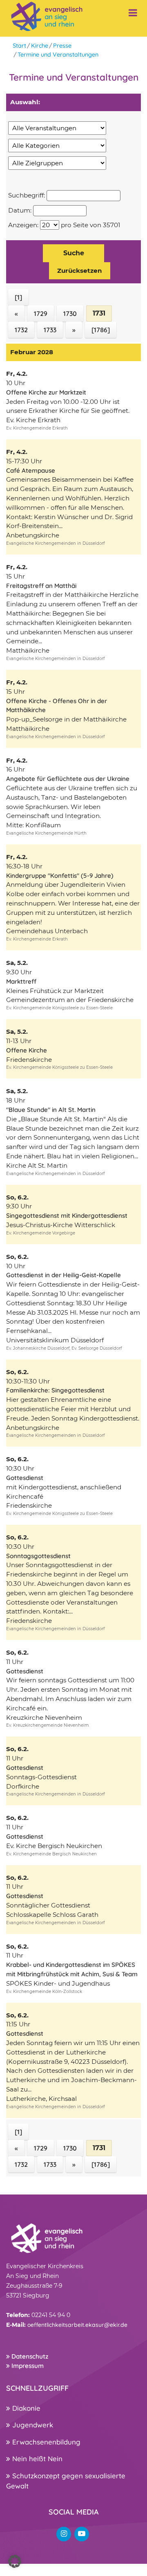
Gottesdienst (25, 1478)
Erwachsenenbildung (45, 2442)
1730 (70, 314)
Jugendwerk (32, 2425)
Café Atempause (31, 470)
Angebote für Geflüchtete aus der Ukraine (68, 779)
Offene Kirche (27, 1050)
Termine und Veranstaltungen (58, 55)
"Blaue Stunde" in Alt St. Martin (51, 1110)
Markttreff (21, 981)
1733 (50, 330)
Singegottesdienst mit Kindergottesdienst (67, 1216)
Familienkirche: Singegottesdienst (55, 1390)
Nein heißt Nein (36, 2459)
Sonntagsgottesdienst (38, 1556)
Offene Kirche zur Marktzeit (46, 392)
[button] (15, 2561)
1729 (41, 314)
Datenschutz (29, 2356)
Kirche (40, 46)
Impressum (27, 2366)
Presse (62, 46)
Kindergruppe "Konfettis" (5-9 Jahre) (60, 876)
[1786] (101, 330)
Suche (74, 253)
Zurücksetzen (80, 271)
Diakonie (25, 2408)
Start (19, 46)
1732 (21, 330)
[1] (18, 297)
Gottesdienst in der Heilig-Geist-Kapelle (63, 1275)
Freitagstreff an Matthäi (41, 586)
